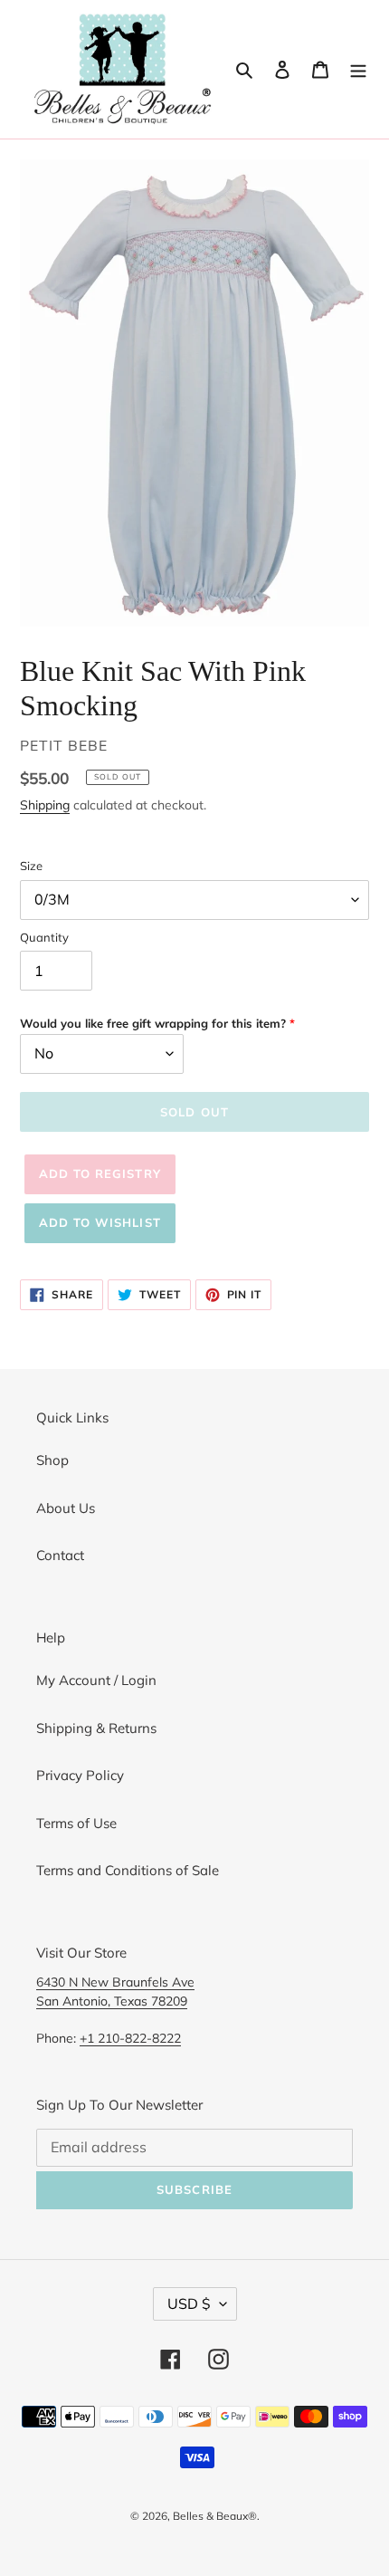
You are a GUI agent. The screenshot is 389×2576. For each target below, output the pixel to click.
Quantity (44, 937)
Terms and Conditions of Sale (128, 1870)
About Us (66, 1508)
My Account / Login (96, 1680)
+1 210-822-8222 (130, 2038)
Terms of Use (76, 1823)
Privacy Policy (80, 1775)
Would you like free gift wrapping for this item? (153, 1023)
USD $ (189, 2303)
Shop (52, 1460)
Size (31, 866)
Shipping (45, 804)
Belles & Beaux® (215, 2516)
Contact (60, 1555)
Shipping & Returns (96, 1728)
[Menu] (358, 69)
